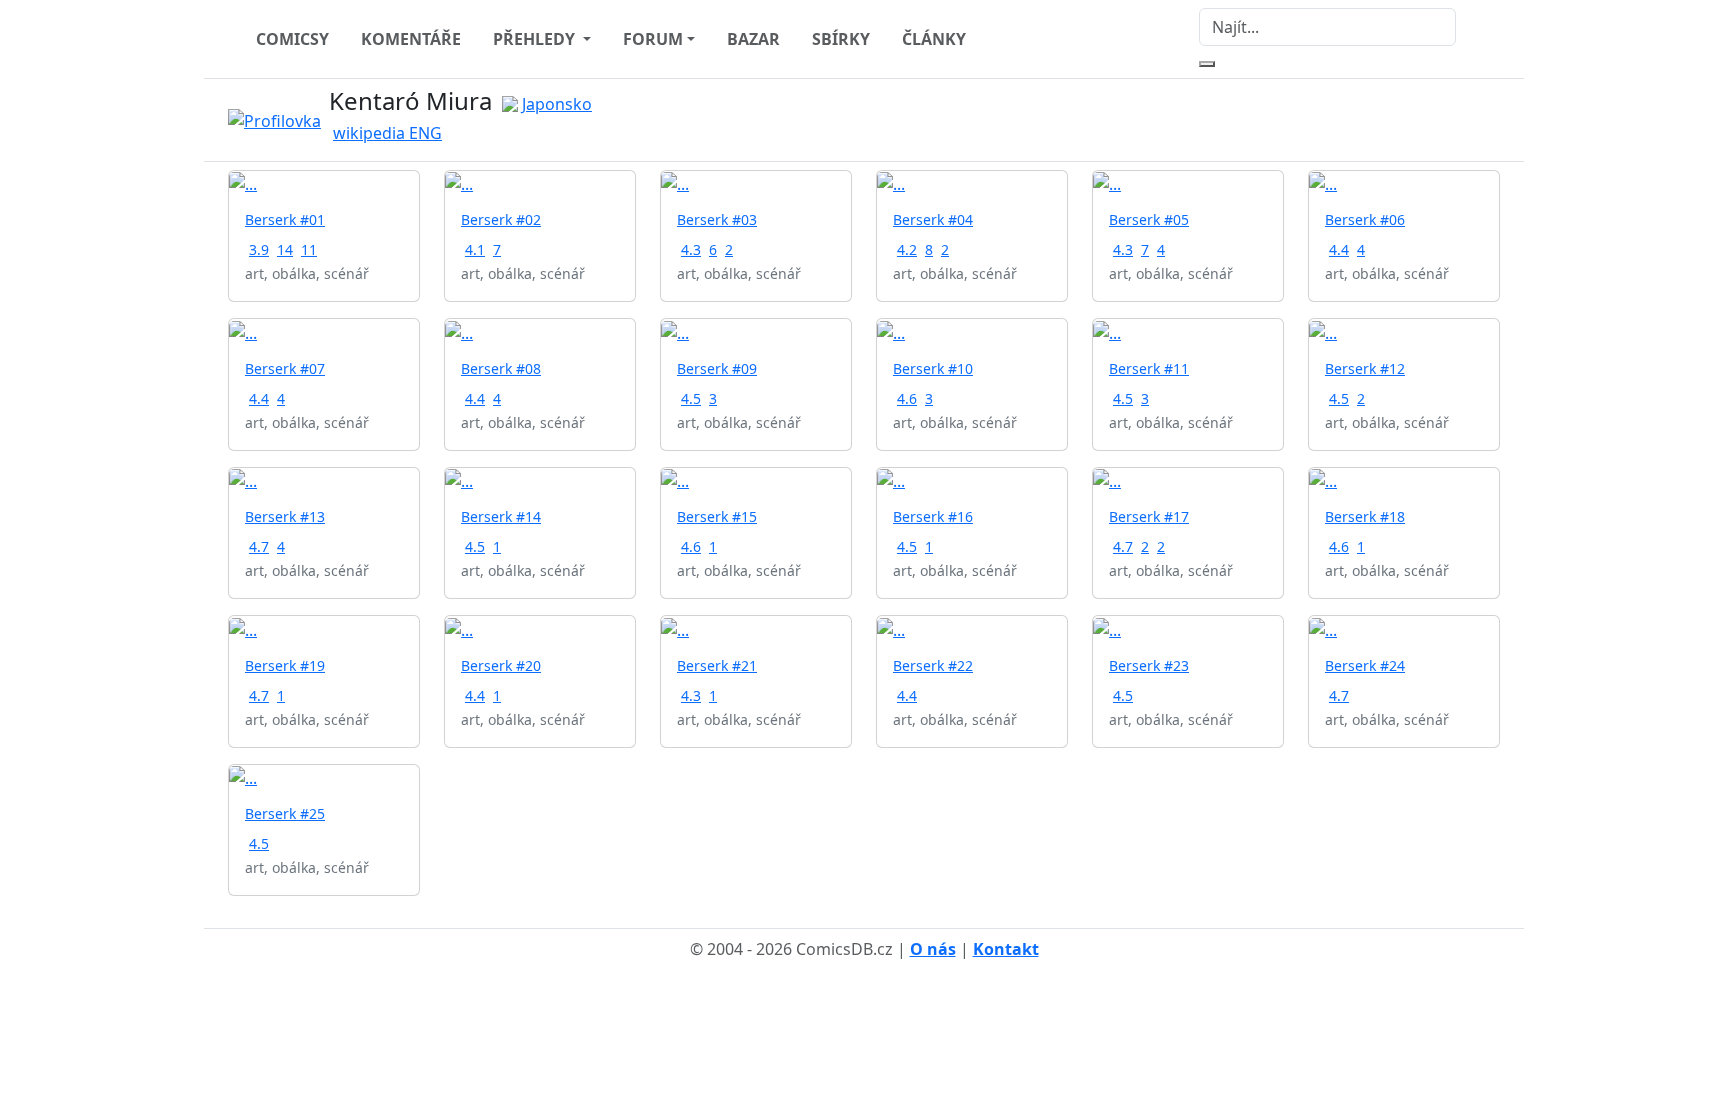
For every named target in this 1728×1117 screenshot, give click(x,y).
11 (309, 249)
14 (285, 249)
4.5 (691, 398)
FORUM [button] (653, 39)
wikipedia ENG (387, 133)
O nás (933, 949)
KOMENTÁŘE (411, 39)
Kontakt (1006, 949)
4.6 (907, 398)
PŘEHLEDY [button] (536, 39)
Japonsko (557, 104)
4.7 (259, 546)
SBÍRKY (841, 39)
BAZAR (753, 39)
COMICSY (292, 39)
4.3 (691, 249)
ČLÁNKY (934, 39)
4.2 (907, 249)
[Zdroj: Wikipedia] (278, 119)
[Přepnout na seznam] (1488, 120)
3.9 (259, 249)
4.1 (475, 249)
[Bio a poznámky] (1464, 120)
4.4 (1339, 249)
